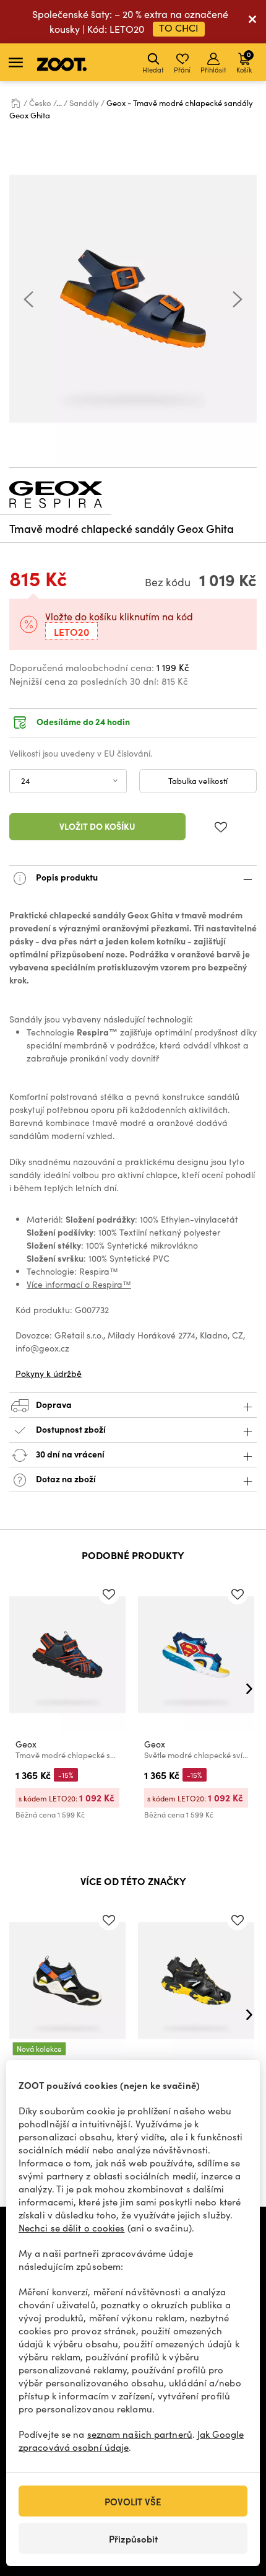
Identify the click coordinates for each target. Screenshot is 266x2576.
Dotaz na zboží (65, 1479)
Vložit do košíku (97, 826)
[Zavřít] (252, 22)
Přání (182, 70)
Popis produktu (66, 877)
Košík (244, 62)
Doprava (53, 1404)
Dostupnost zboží (71, 1429)
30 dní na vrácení (69, 1454)
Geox (26, 1744)
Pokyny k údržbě (49, 1374)
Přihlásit (213, 70)
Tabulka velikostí (198, 781)
